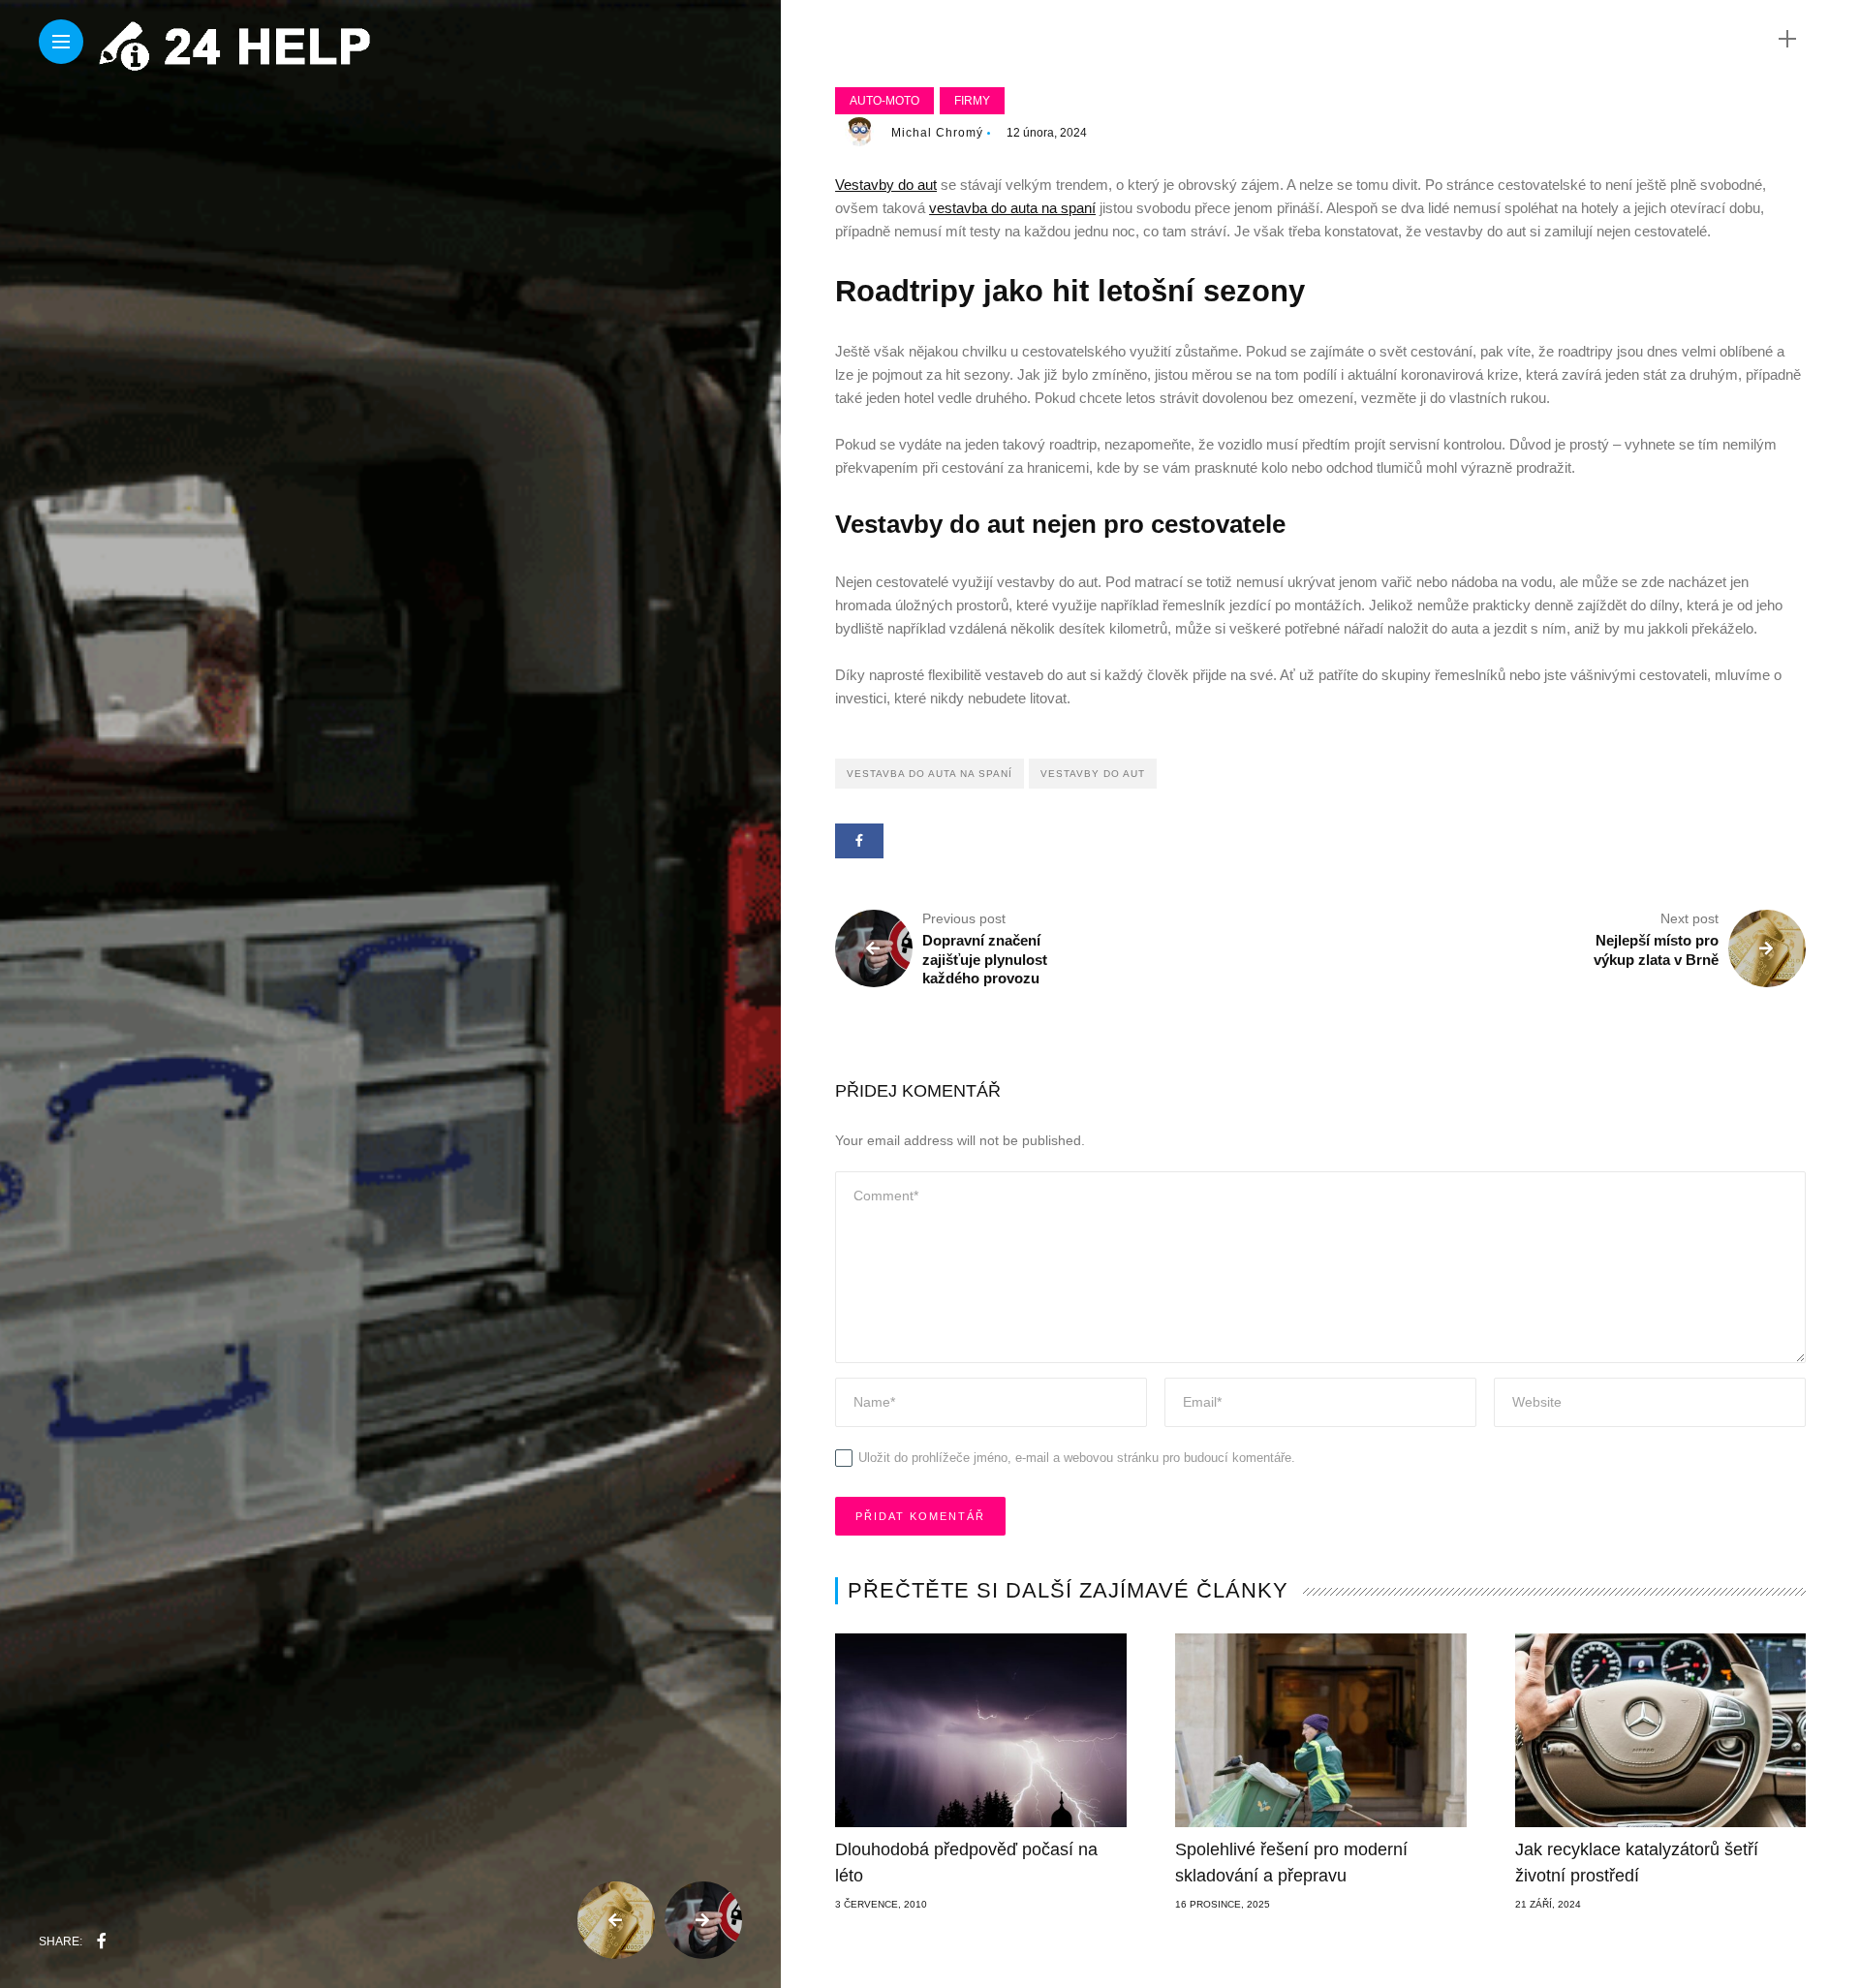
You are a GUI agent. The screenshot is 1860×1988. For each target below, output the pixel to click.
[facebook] (102, 1941)
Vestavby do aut (886, 185)
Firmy (972, 101)
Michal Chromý (937, 133)
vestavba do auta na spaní (1012, 208)
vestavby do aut (1093, 774)
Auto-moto (884, 101)
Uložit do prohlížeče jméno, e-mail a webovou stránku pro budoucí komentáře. (1077, 1458)
